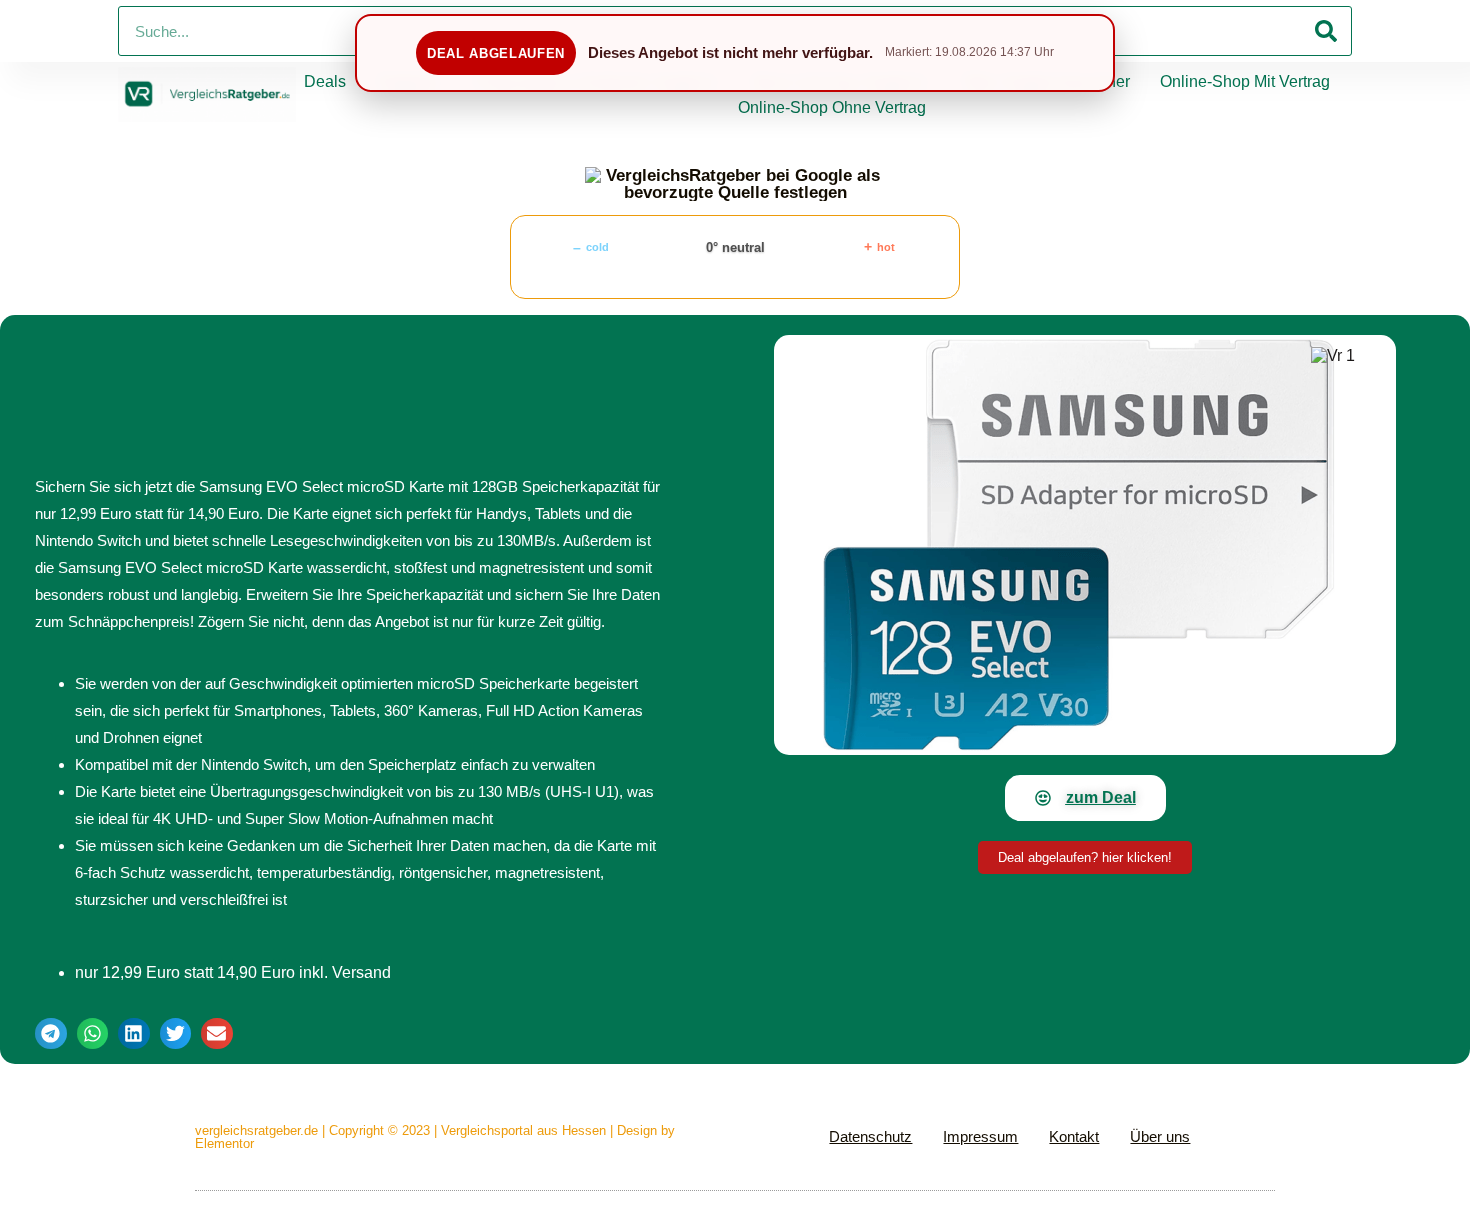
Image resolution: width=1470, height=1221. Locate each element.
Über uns (1160, 1136)
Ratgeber (409, 81)
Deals (325, 81)
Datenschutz (870, 1136)
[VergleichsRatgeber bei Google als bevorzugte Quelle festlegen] (735, 184)
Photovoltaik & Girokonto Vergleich (595, 81)
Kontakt (1074, 1136)
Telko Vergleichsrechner (1044, 81)
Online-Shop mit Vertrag (1245, 81)
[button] (51, 1034)
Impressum (980, 1136)
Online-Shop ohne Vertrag (832, 107)
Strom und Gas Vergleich (839, 81)
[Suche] (1326, 31)
